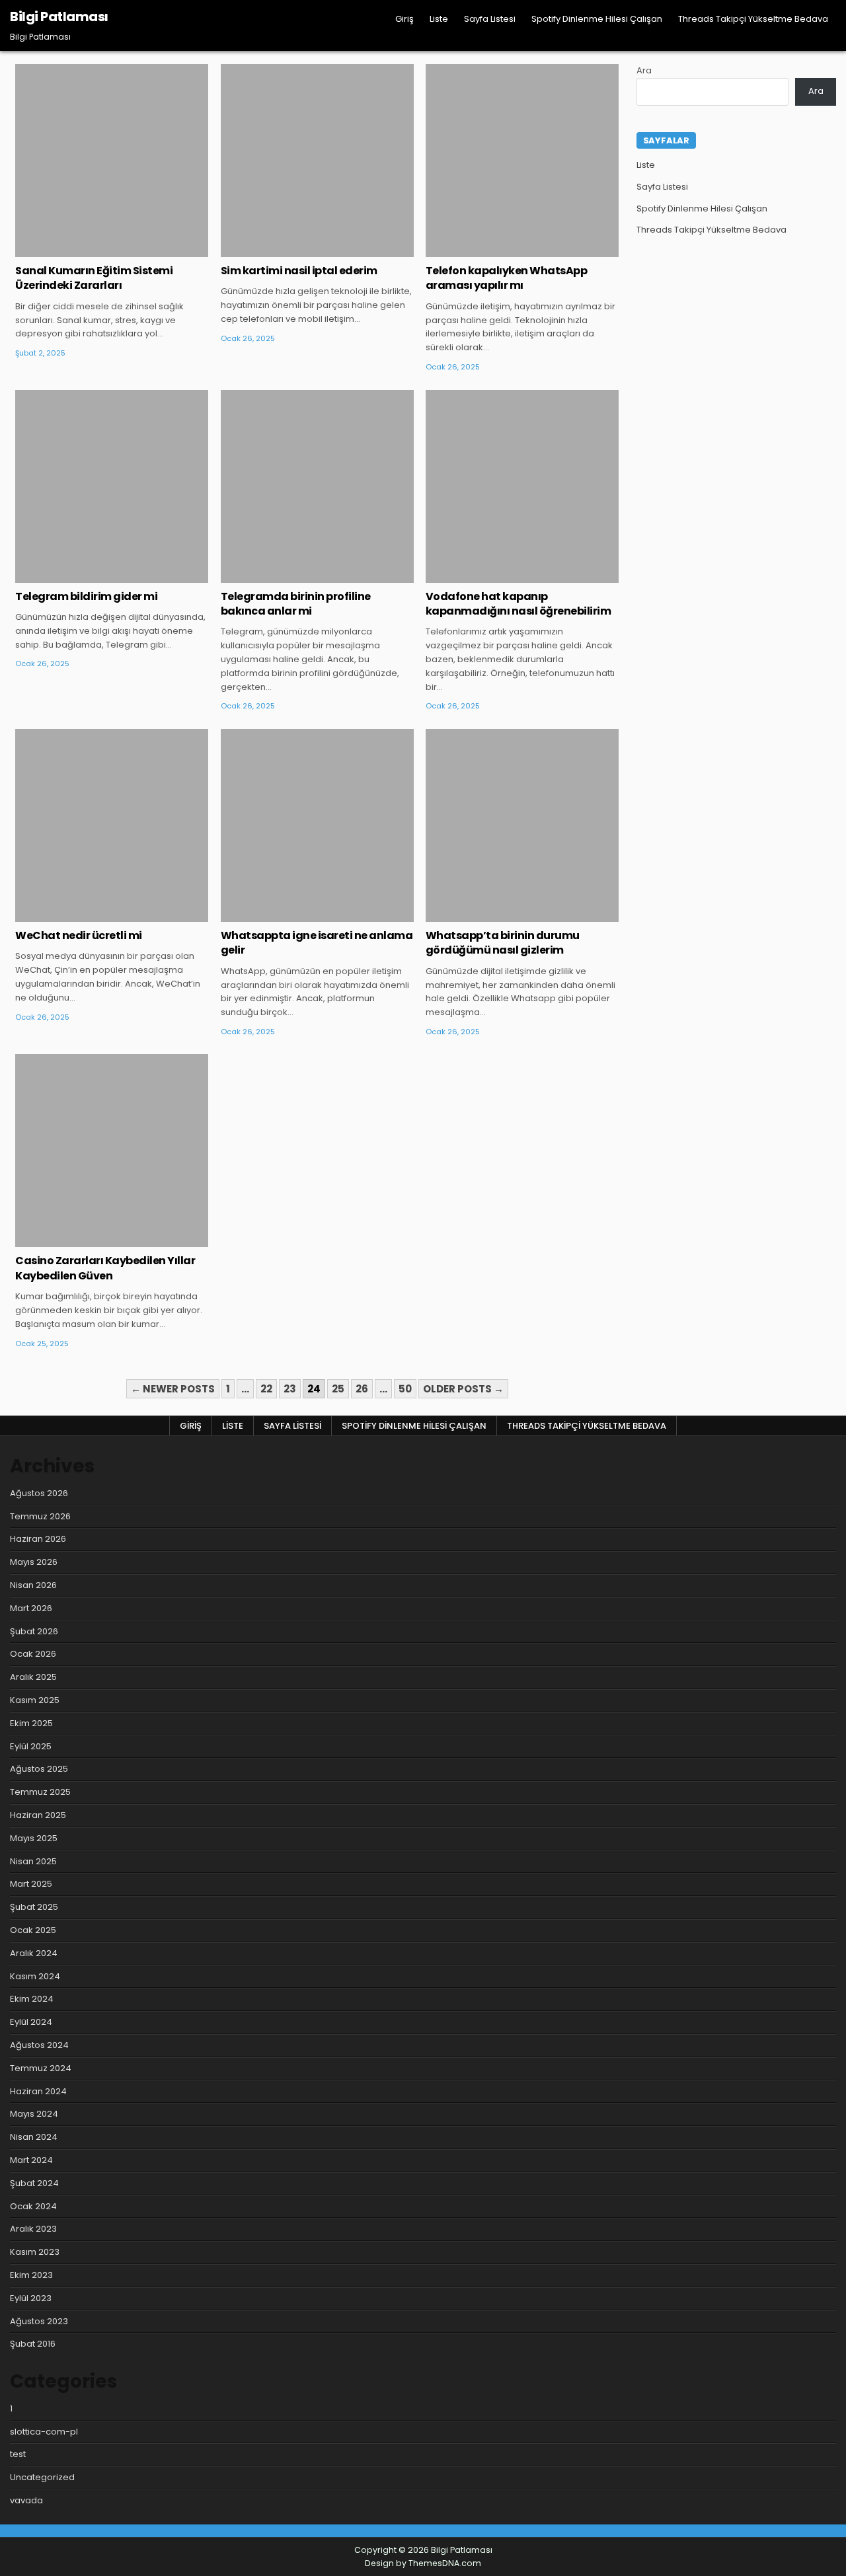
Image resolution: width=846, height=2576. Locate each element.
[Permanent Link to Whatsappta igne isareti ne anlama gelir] (317, 825)
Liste (439, 19)
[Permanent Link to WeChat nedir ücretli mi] (112, 825)
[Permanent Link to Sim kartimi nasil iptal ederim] (317, 161)
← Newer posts (173, 1389)
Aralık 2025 (33, 1677)
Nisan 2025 (33, 1861)
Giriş (404, 19)
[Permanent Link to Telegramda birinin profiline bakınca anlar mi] (317, 486)
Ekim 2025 (31, 1723)
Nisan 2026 (33, 1585)
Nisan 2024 (34, 2137)
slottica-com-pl (44, 2432)
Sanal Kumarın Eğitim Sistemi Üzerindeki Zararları (94, 278)
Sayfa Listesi (490, 19)
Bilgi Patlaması (59, 17)
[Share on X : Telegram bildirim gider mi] (93, 576)
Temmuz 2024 (41, 2068)
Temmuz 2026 (40, 1516)
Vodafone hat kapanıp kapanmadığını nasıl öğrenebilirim (519, 604)
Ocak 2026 (33, 1654)
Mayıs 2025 (34, 1838)
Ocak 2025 (33, 1930)
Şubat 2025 (34, 1907)
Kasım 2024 (35, 1976)
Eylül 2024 (31, 2022)
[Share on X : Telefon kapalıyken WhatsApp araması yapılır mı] (502, 250)
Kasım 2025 (35, 1700)
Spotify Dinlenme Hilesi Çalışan (597, 19)
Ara (644, 70)
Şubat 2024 (34, 2183)
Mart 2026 (31, 1608)
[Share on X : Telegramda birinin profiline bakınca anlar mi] (297, 576)
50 (405, 1389)
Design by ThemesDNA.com (423, 2563)
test (18, 2454)
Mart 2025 (31, 1884)
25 (338, 1389)
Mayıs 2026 (34, 1562)
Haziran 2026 (38, 1539)
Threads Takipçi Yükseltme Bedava (753, 19)
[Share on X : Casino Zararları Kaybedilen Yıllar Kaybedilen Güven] (93, 1240)
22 (266, 1389)
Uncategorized (112, 107)
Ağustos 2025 (39, 1769)
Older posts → (463, 1389)
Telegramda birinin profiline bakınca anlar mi (296, 604)
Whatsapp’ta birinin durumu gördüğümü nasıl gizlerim (503, 943)
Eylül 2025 (31, 1746)
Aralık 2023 (33, 2229)
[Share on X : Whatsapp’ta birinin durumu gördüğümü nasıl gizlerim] (502, 915)
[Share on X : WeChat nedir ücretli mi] (93, 915)
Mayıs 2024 (34, 2114)
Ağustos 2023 (39, 2321)
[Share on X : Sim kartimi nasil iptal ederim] (297, 250)
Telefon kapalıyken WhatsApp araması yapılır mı (507, 278)
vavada (26, 2500)
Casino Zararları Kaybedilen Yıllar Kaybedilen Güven (105, 1268)
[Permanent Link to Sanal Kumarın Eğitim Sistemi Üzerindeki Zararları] (112, 161)
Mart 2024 (31, 2160)
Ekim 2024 (32, 1999)
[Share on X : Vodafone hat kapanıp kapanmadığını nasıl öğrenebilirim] (502, 576)
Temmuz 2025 (40, 1792)
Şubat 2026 (34, 1631)
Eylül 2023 (31, 2298)
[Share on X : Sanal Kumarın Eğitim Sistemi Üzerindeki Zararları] (93, 250)
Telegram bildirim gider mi (86, 596)
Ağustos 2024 (39, 2045)
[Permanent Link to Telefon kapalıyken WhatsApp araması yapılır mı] (522, 161)
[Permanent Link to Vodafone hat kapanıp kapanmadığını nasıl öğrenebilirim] (522, 486)
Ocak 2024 (33, 2206)
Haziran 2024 (38, 2091)
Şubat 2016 (33, 2344)
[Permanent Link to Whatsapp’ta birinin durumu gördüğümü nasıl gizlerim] (522, 825)
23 (290, 1389)
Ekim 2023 (31, 2275)
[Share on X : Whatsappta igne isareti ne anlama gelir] (297, 915)
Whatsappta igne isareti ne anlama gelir (317, 943)
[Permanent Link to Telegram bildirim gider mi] (112, 486)
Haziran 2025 (38, 1815)
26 (362, 1389)
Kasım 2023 (35, 2252)
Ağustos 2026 (39, 1493)
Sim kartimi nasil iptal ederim (299, 271)
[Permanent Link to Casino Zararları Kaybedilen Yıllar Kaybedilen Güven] (112, 1151)
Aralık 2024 (34, 1953)
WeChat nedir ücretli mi (79, 935)
